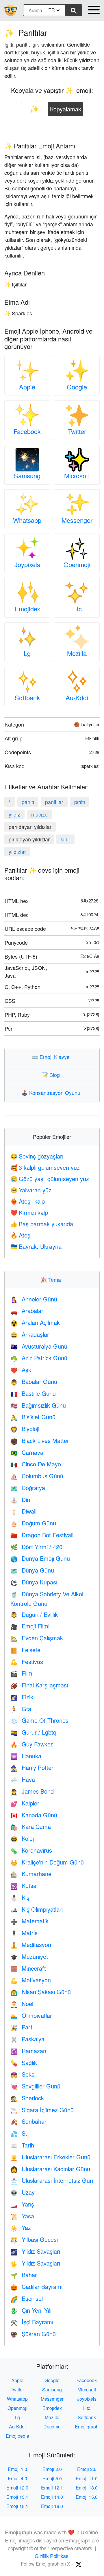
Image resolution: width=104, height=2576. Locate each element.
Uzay (23, 2192)
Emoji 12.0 (17, 2488)
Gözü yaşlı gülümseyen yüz (50, 1179)
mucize (39, 814)
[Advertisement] (52, 127)
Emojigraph (87, 2427)
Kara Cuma (31, 1826)
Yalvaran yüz (31, 1190)
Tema (52, 1279)
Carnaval (27, 1452)
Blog (52, 1075)
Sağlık (24, 2063)
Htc (77, 609)
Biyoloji (25, 1429)
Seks (22, 2074)
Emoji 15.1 (17, 2506)
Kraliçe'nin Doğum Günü (47, 1862)
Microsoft (77, 476)
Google (77, 387)
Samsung (27, 476)
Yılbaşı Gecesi (34, 2239)
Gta (21, 1709)
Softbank (27, 697)
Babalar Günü (34, 1381)
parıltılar (54, 802)
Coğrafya (28, 1488)
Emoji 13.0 (87, 2488)
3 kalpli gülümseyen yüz (45, 1167)
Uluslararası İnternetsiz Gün (52, 2180)
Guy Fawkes (32, 1744)
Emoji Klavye (52, 1057)
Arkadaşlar (30, 1334)
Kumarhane (31, 1874)
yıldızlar (17, 852)
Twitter (77, 431)
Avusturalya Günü (39, 1346)
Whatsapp (27, 520)
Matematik (29, 1921)
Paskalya (27, 2039)
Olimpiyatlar (31, 2015)
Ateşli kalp (28, 1201)
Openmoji (77, 564)
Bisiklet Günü (33, 1417)
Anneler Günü (34, 1299)
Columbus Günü (37, 1476)
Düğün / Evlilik (34, 1614)
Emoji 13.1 (17, 2497)
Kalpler (25, 1803)
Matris (24, 1933)
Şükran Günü (33, 2334)
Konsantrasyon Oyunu (52, 1093)
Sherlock (27, 2098)
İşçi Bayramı (32, 2322)
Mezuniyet (29, 1956)
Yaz (21, 2227)
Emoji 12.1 (52, 2488)
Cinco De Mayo (36, 1464)
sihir (65, 839)
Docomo (52, 2427)
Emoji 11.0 (87, 2478)
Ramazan (28, 2051)
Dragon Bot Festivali (42, 1535)
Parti (22, 2027)
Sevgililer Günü (35, 2086)
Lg (27, 653)
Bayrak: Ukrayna (36, 1246)
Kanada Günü (34, 1815)
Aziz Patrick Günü (39, 1358)
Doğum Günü (33, 1523)
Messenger (77, 520)
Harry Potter (32, 1767)
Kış (20, 1897)
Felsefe (25, 1650)
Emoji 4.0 (17, 2478)
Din (20, 1500)
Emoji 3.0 (87, 2469)
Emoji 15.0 (87, 2497)
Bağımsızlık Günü (38, 1405)
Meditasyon (31, 1945)
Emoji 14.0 (52, 2497)
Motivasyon (31, 1980)
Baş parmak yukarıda (42, 1224)
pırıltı (80, 802)
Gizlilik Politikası (52, 2556)
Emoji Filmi (30, 1626)
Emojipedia (17, 2436)
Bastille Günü (33, 1393)
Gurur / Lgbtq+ (35, 1732)
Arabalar (27, 1311)
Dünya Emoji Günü (40, 1558)
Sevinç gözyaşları (37, 1156)
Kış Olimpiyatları (37, 1909)
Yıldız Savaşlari (35, 2251)
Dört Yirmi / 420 (36, 1547)
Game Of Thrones (39, 1720)
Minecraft (28, 1968)
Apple (27, 387)
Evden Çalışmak (37, 1638)
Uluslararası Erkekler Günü (50, 2157)
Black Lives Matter (40, 1440)
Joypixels (27, 564)
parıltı (28, 802)
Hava (23, 1779)
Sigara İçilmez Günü (42, 2110)
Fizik (22, 1697)
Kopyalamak (66, 107)
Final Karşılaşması (39, 1685)
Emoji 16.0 (52, 2506)
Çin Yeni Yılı (31, 2310)
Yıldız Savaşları (35, 2263)
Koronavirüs (31, 1850)
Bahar (24, 2275)
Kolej (22, 1838)
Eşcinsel (27, 2298)
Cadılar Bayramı (36, 2287)
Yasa (22, 2216)
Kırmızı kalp (29, 1212)
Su (19, 2133)
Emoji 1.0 (17, 2469)
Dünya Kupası (34, 1582)
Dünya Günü (32, 1570)
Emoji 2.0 (52, 2469)
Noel (22, 2004)
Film (21, 1673)
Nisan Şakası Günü (41, 1992)
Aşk (21, 1370)
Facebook (27, 431)
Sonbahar (28, 2121)
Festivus (27, 1662)
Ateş (20, 1235)
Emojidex (27, 609)
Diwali (23, 1511)
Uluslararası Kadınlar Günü (50, 2169)
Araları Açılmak (35, 1322)
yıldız (14, 814)
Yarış (22, 2204)
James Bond (32, 1791)
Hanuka (26, 1756)
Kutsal (24, 1885)
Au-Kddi (77, 697)
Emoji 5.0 (52, 2478)
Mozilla (77, 653)
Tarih (22, 2145)
